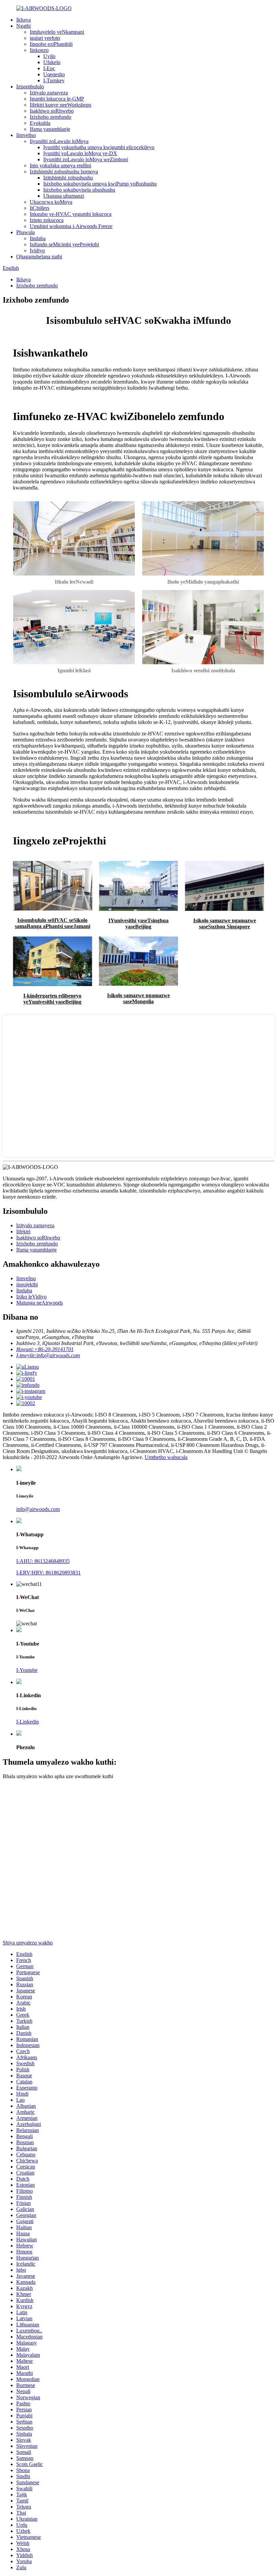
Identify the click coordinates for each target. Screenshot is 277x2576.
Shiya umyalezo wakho (28, 1943)
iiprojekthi (27, 1284)
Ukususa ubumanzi (64, 196)
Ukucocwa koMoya (51, 202)
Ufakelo (52, 62)
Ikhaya (23, 20)
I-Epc (49, 68)
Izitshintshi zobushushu (68, 178)
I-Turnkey (54, 80)
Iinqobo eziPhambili (51, 44)
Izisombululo (30, 87)
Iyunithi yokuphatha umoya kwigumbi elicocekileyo (99, 147)
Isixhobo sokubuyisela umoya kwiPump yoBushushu (100, 184)
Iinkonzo (39, 50)
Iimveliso (26, 135)
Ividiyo (37, 250)
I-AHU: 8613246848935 (43, 1561)
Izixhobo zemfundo (51, 117)
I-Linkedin (28, 1722)
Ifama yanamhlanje (50, 129)
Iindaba (38, 238)
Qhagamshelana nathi (39, 257)
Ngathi (23, 26)
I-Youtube (27, 1670)
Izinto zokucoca (47, 220)
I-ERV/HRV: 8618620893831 (48, 1573)
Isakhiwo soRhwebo (52, 111)
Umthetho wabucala (166, 1457)
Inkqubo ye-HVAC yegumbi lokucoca (71, 214)
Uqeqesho (54, 74)
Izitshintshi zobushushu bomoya (64, 172)
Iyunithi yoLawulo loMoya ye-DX (80, 153)
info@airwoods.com (38, 1509)
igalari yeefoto (45, 38)
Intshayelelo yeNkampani (57, 32)
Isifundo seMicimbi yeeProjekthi (64, 244)
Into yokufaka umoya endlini (60, 165)
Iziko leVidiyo (31, 1297)
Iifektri (23, 1231)
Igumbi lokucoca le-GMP (57, 99)
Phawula (26, 232)
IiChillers (40, 208)
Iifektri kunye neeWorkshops (60, 105)
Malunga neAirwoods (40, 1303)
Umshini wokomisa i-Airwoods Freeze (71, 226)
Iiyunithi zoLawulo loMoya (59, 141)
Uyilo (49, 56)
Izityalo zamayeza (49, 93)
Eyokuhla (40, 123)
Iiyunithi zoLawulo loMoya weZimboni (86, 159)
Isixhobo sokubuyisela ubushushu (79, 190)
